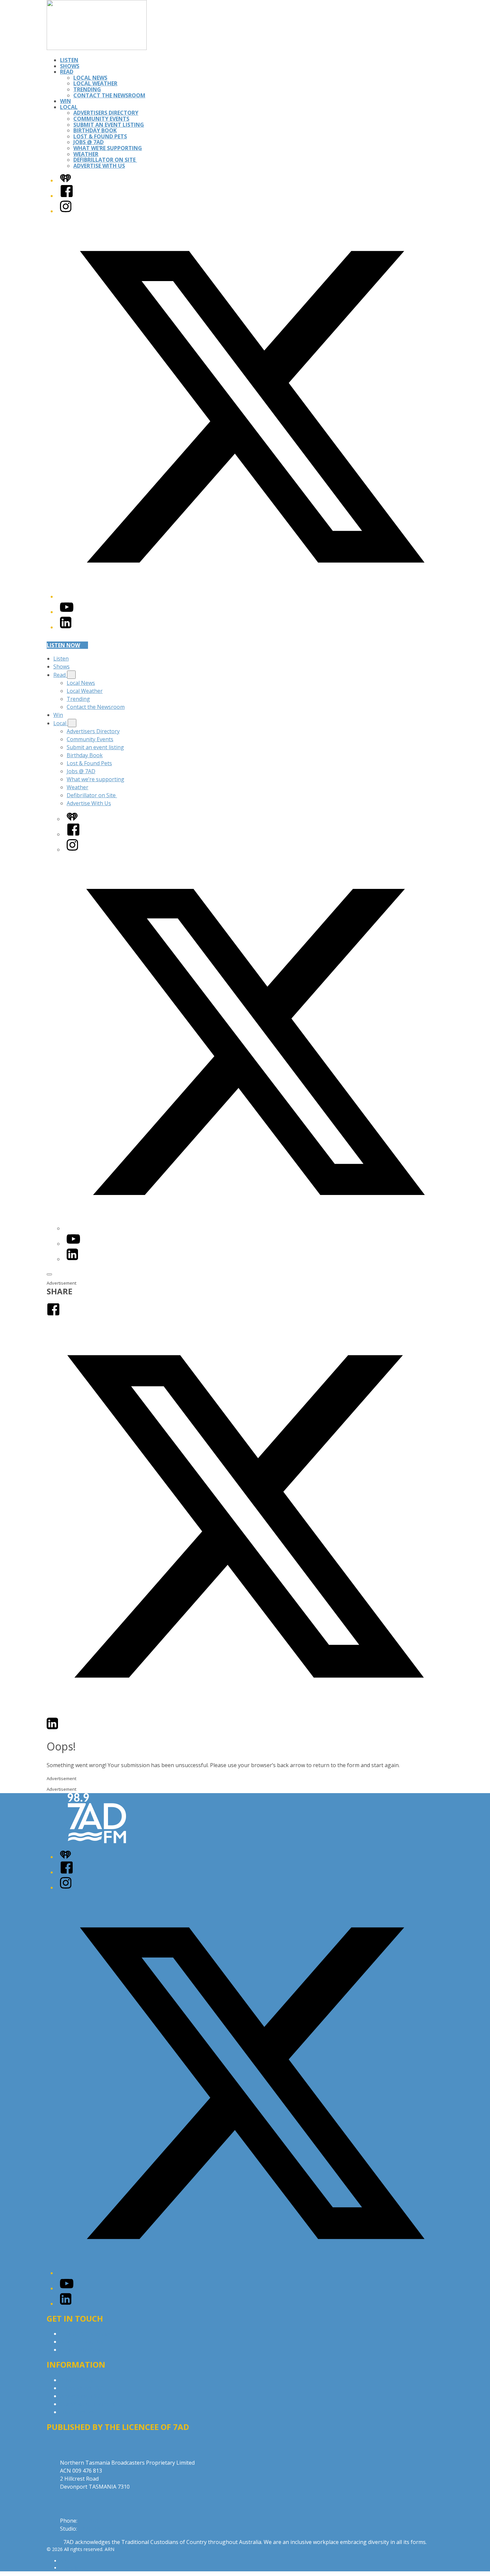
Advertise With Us (99, 166)
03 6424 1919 (95, 2521)
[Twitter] (245, 1713)
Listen (69, 60)
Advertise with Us (82, 2342)
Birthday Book (95, 130)
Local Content (77, 2412)
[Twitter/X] (252, 596)
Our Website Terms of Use (93, 2404)
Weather (86, 154)
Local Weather (95, 83)
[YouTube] (67, 612)
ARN (65, 2561)
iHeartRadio (73, 2568)
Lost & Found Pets (100, 136)
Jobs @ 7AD (88, 142)
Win (65, 101)
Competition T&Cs (83, 2388)
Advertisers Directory (106, 113)
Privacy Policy (77, 2380)
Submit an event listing (109, 125)
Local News (90, 78)
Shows (70, 66)
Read (67, 72)
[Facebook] (67, 196)
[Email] (65, 1728)
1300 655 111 (95, 2529)
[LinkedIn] (66, 627)
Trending (87, 89)
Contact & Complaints (87, 2334)
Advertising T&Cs (81, 2396)
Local (69, 107)
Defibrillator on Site (105, 160)
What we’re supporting (108, 148)
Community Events (101, 119)
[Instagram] (66, 211)
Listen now (63, 645)
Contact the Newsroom (109, 95)
